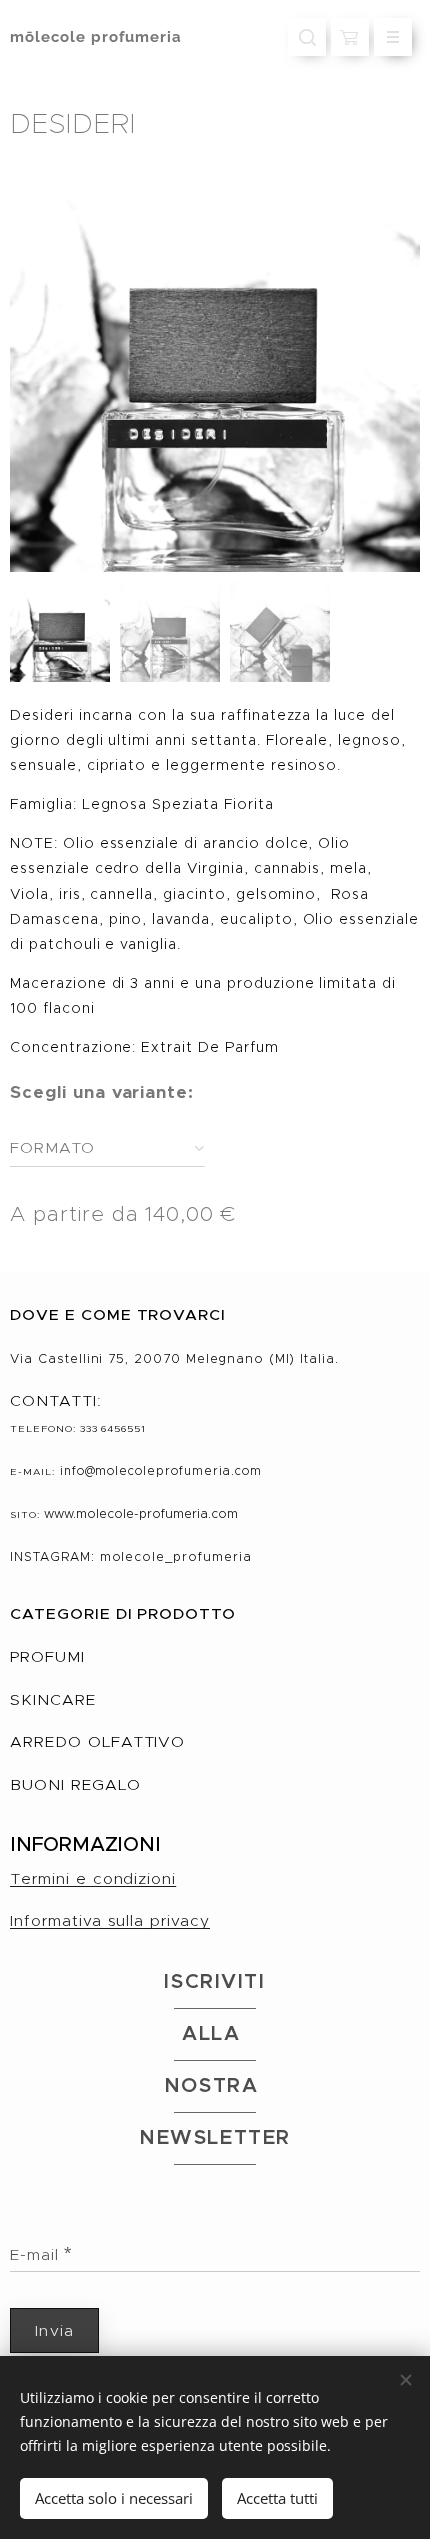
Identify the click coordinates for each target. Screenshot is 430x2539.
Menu (393, 37)
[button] (307, 37)
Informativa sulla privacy (110, 1920)
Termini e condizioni (93, 1878)
